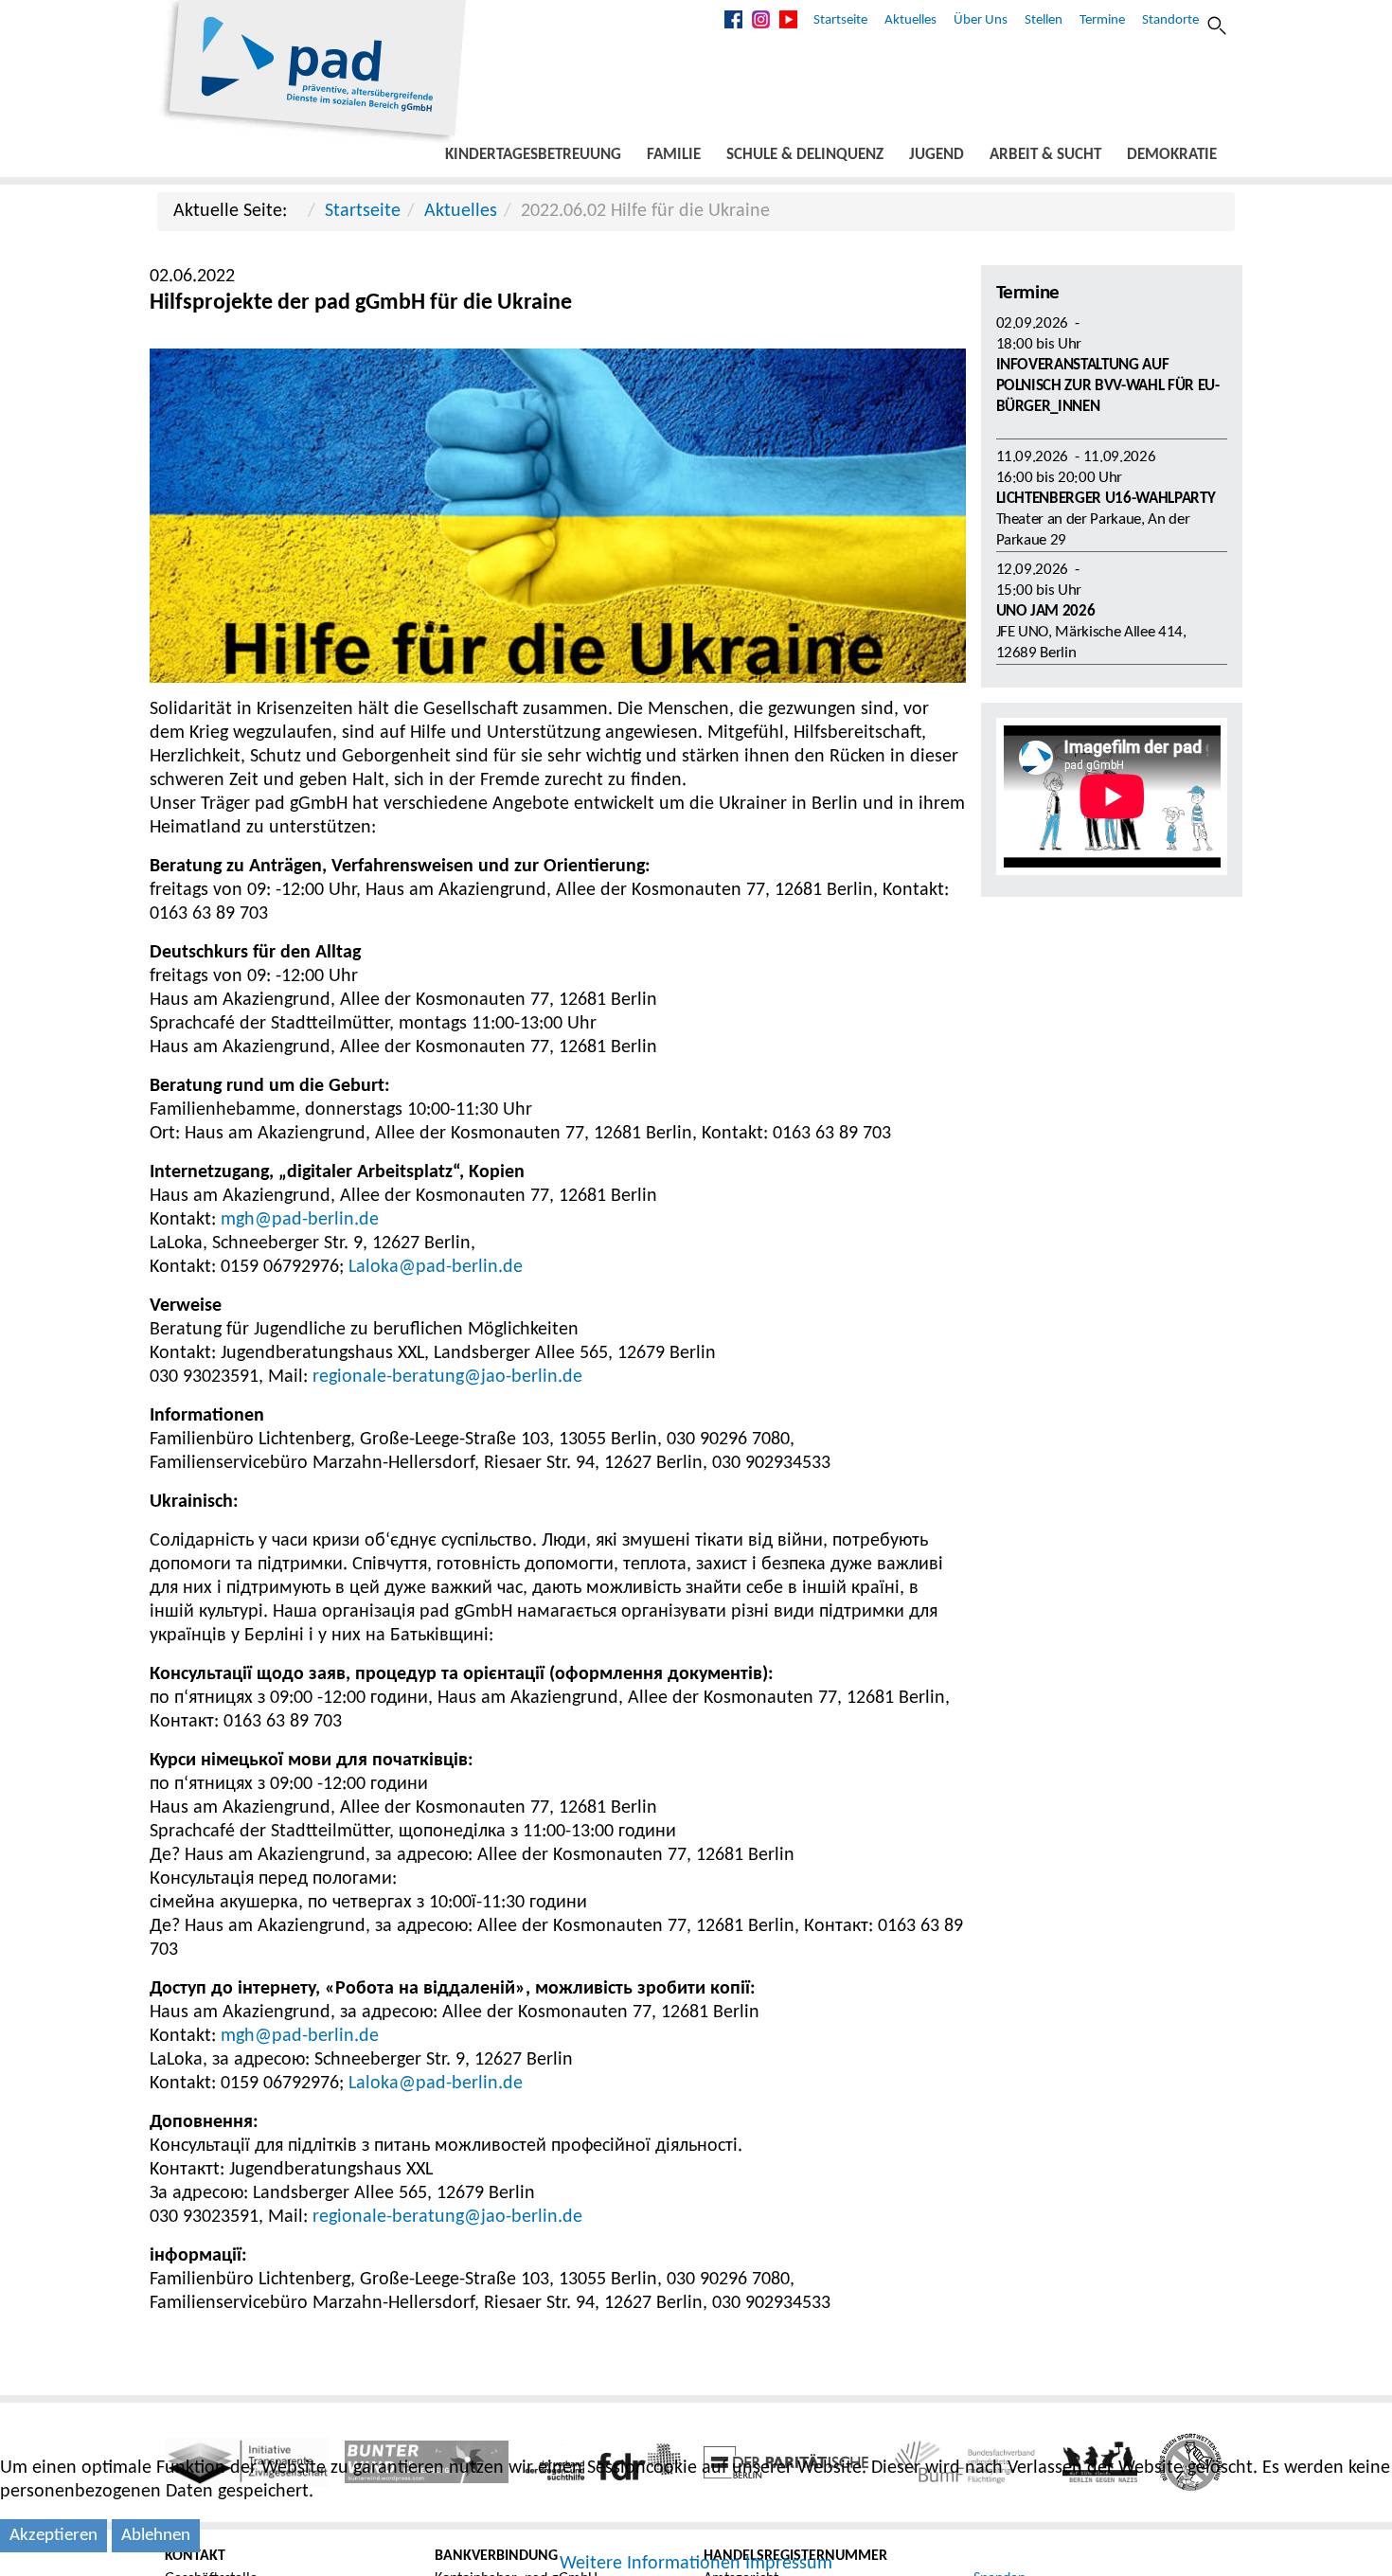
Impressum (789, 2564)
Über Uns (981, 20)
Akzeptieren (54, 2536)
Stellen (1044, 20)
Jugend (937, 155)
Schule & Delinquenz (805, 155)
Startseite (840, 20)
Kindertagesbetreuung (533, 155)
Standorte (1170, 20)
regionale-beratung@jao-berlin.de (447, 1377)
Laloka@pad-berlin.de (436, 1267)
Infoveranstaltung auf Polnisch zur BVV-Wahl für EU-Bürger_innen (1108, 386)
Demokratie (1172, 155)
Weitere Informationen (650, 2564)
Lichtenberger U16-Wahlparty (1106, 499)
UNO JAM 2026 (1046, 611)
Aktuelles (910, 20)
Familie (674, 155)
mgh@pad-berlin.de (300, 1220)
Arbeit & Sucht (1045, 155)
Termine (1102, 20)
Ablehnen (156, 2536)
